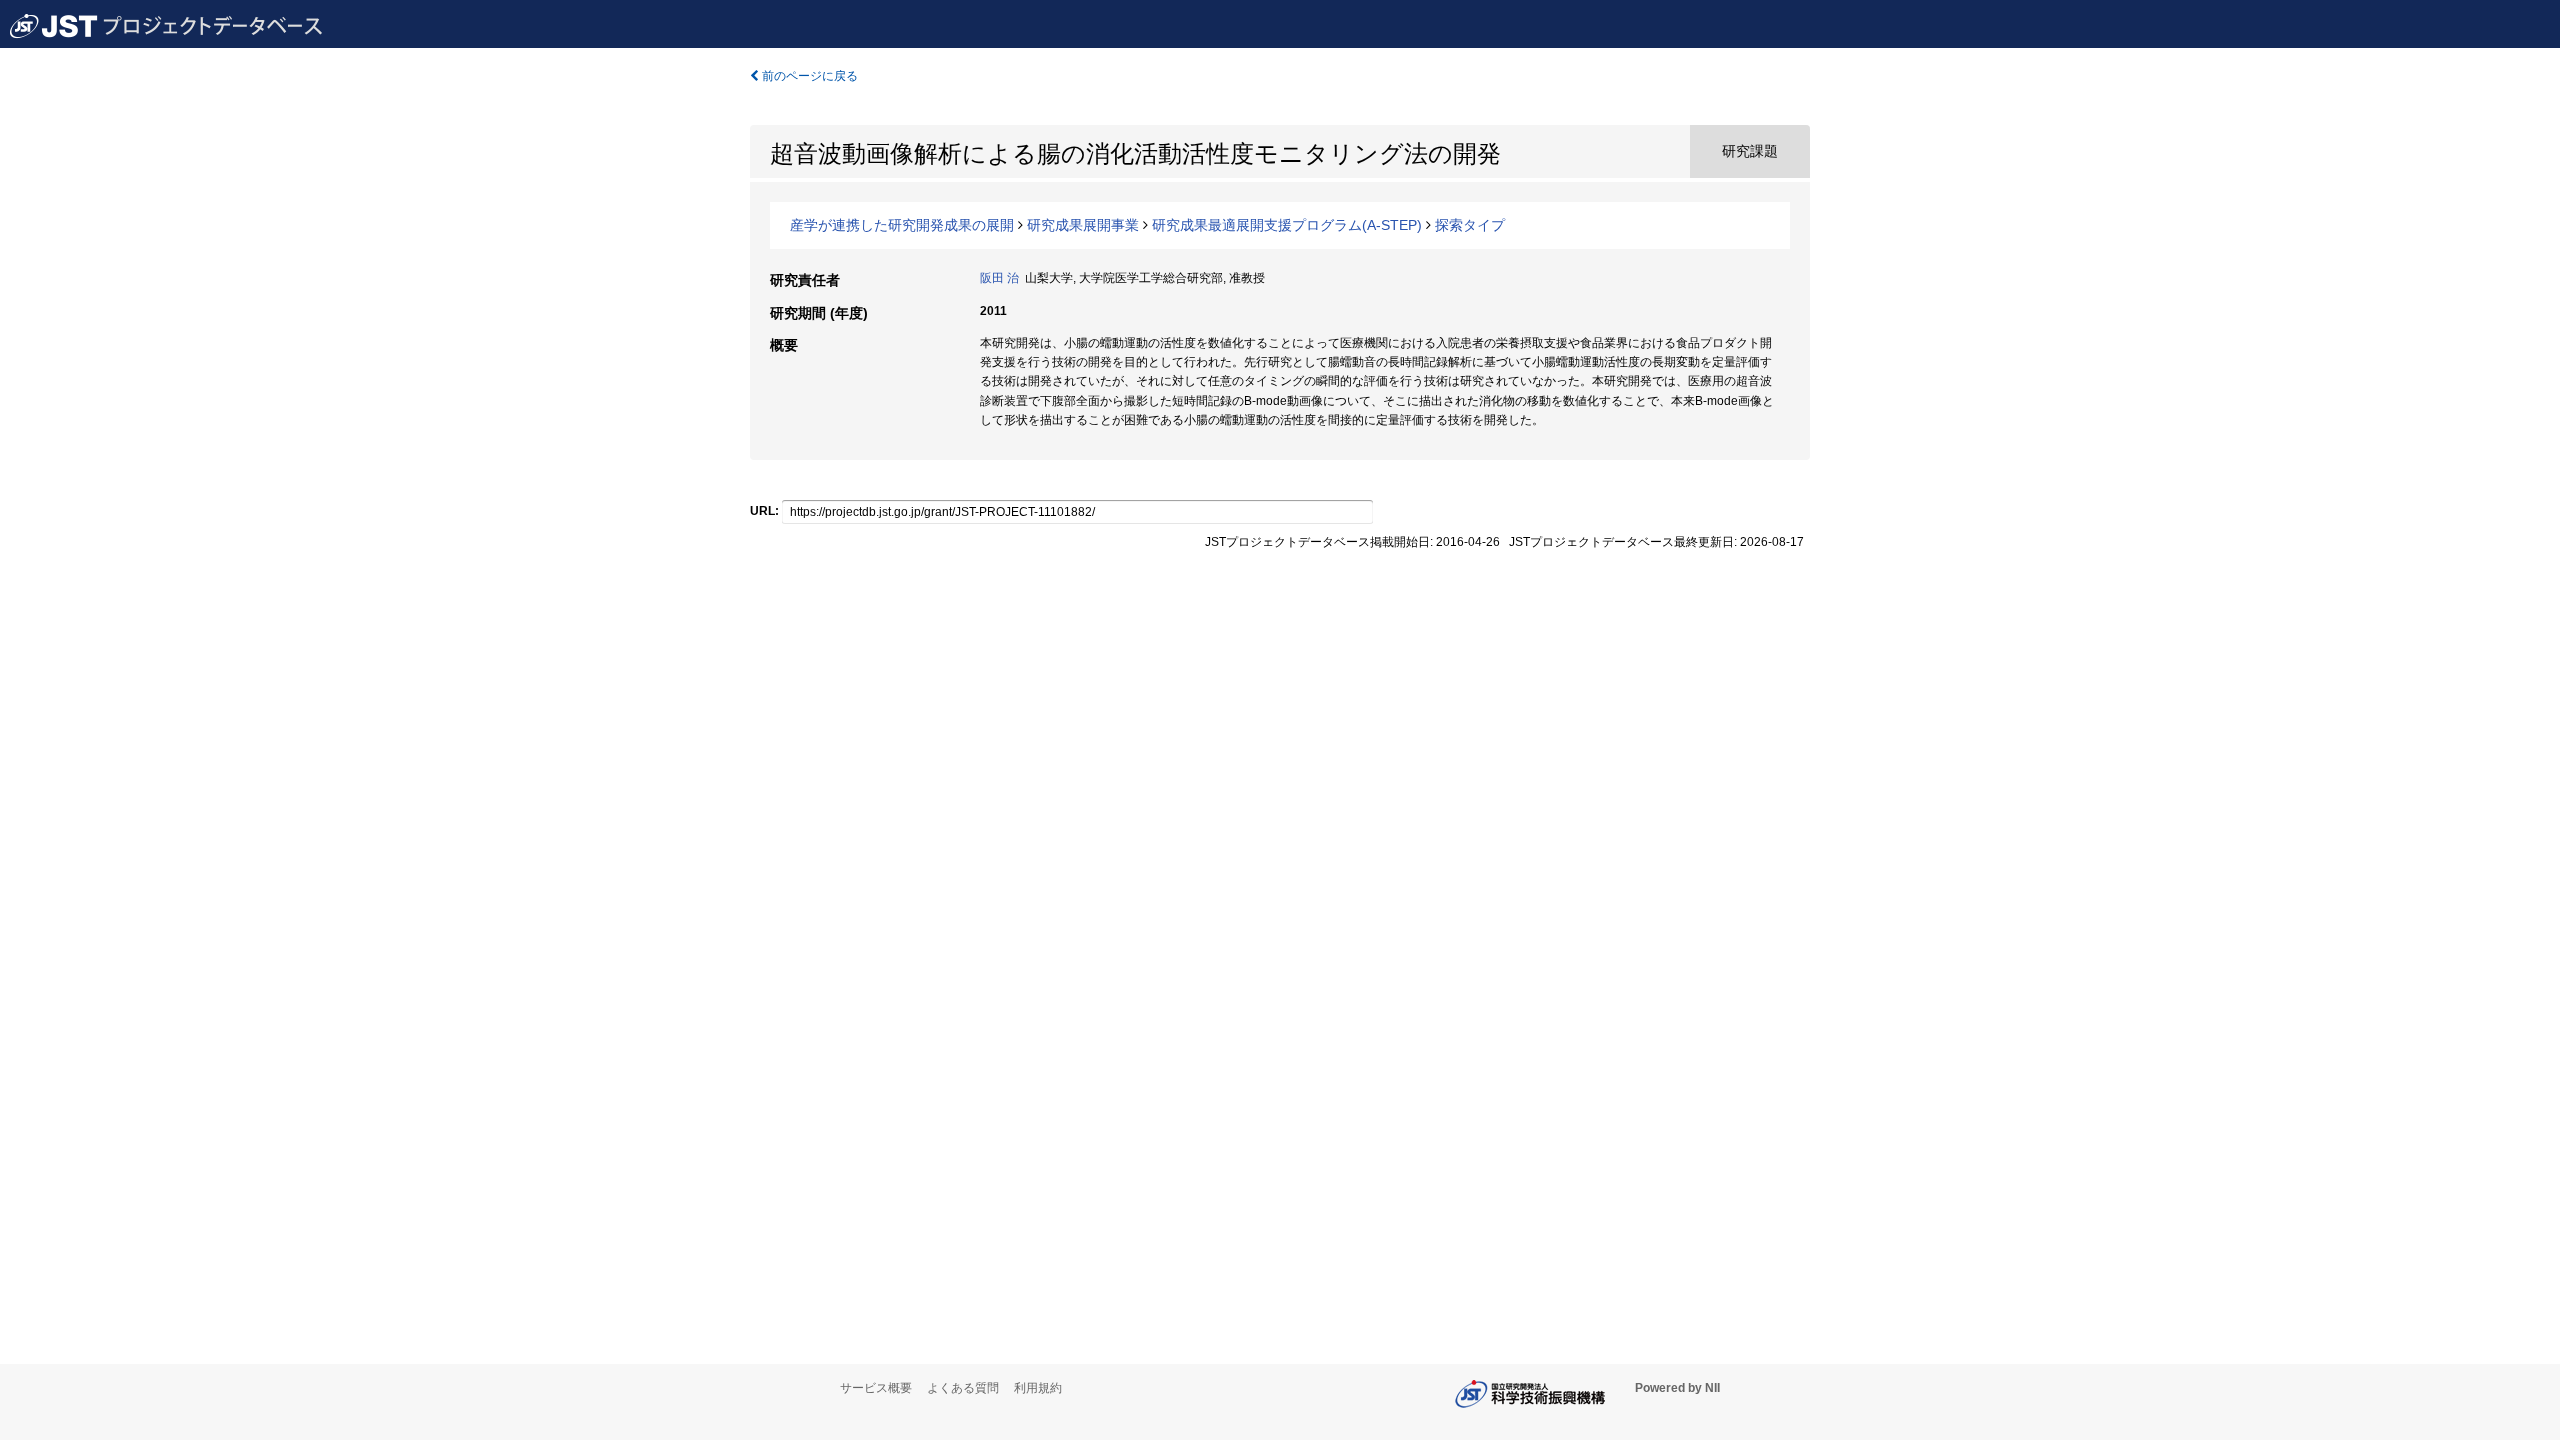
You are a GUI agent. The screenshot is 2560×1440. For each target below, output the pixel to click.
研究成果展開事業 (1083, 225)
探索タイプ (1470, 225)
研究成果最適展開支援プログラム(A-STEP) (1287, 225)
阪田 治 (999, 278)
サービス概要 (876, 1388)
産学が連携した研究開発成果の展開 (902, 225)
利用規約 (1038, 1388)
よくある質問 (963, 1388)
